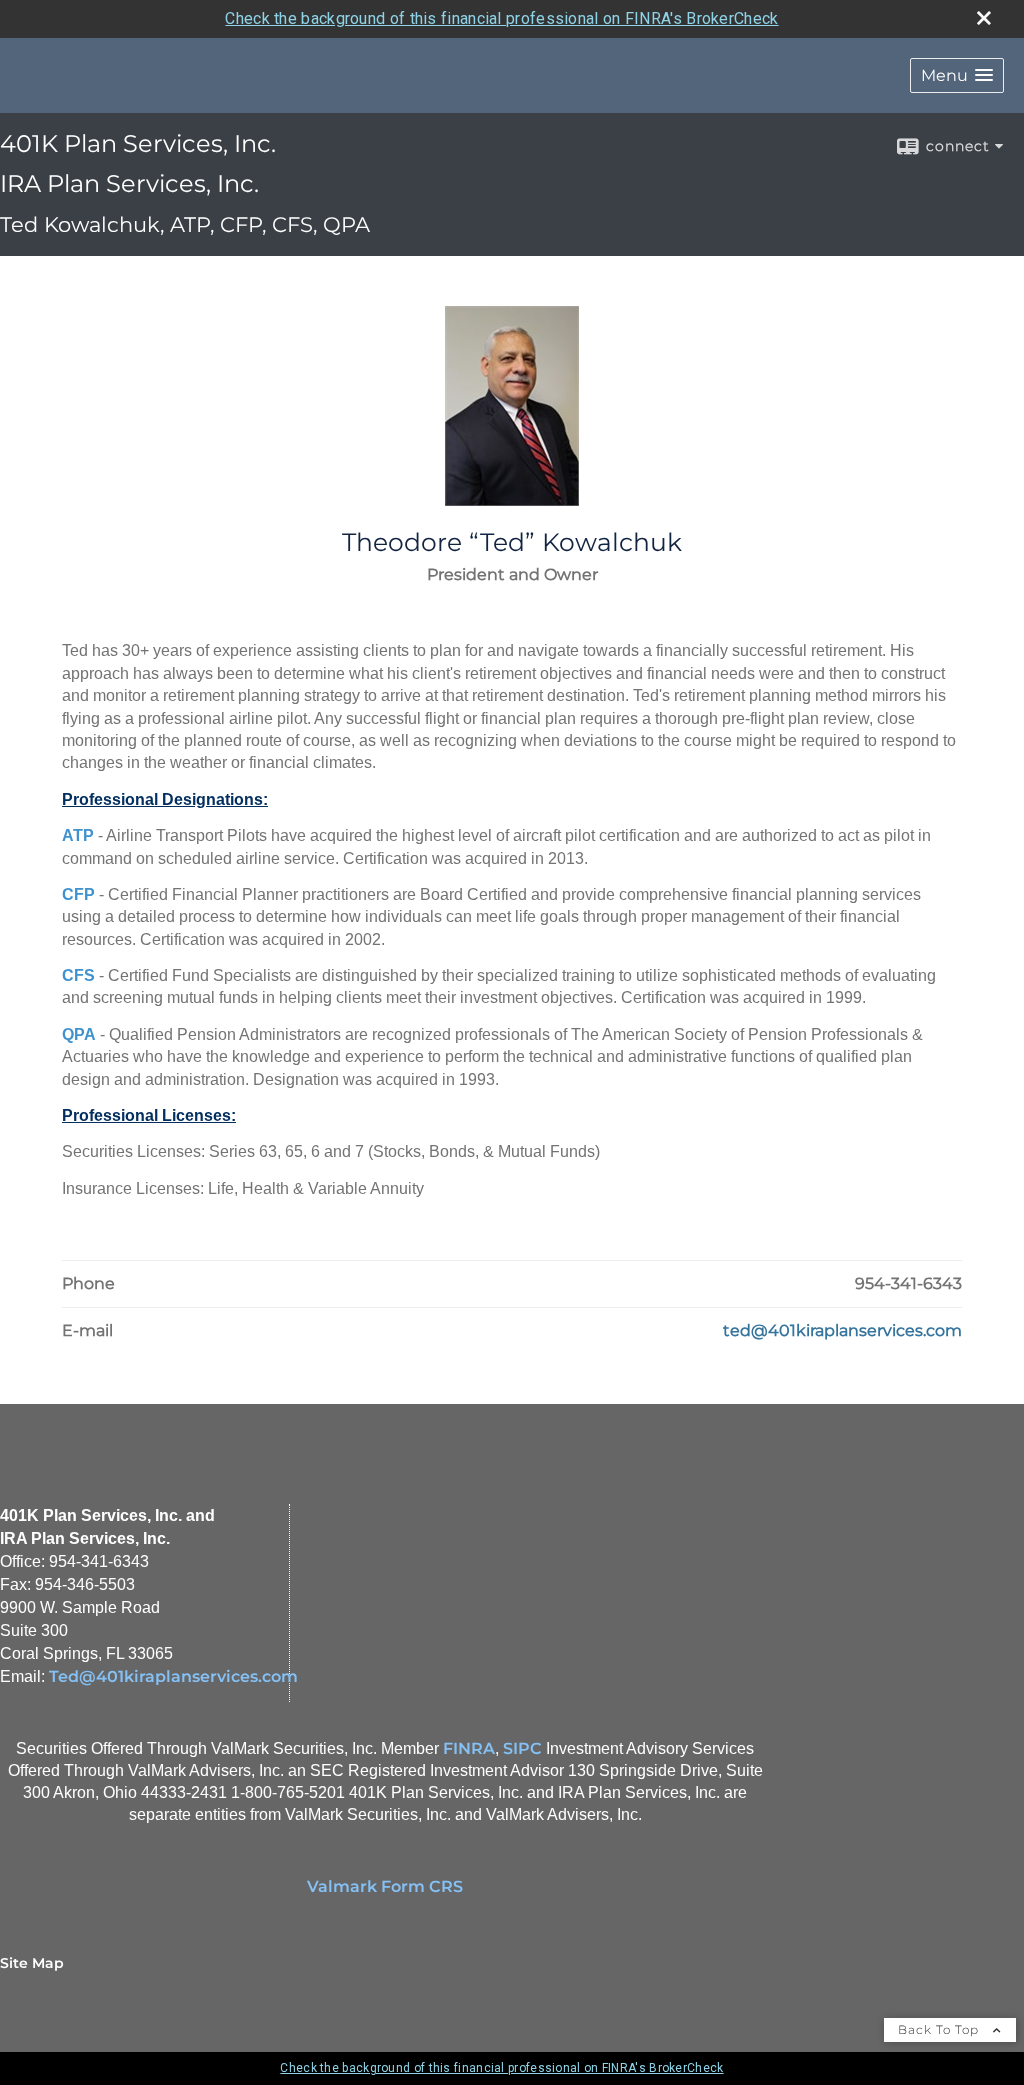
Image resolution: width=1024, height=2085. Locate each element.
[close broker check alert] (984, 18)
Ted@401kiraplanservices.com (173, 1676)
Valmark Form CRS (385, 1886)
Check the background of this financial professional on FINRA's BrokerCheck (501, 18)
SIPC (522, 1748)
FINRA (469, 1748)
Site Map (32, 1963)
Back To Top (940, 2029)
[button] (957, 75)
